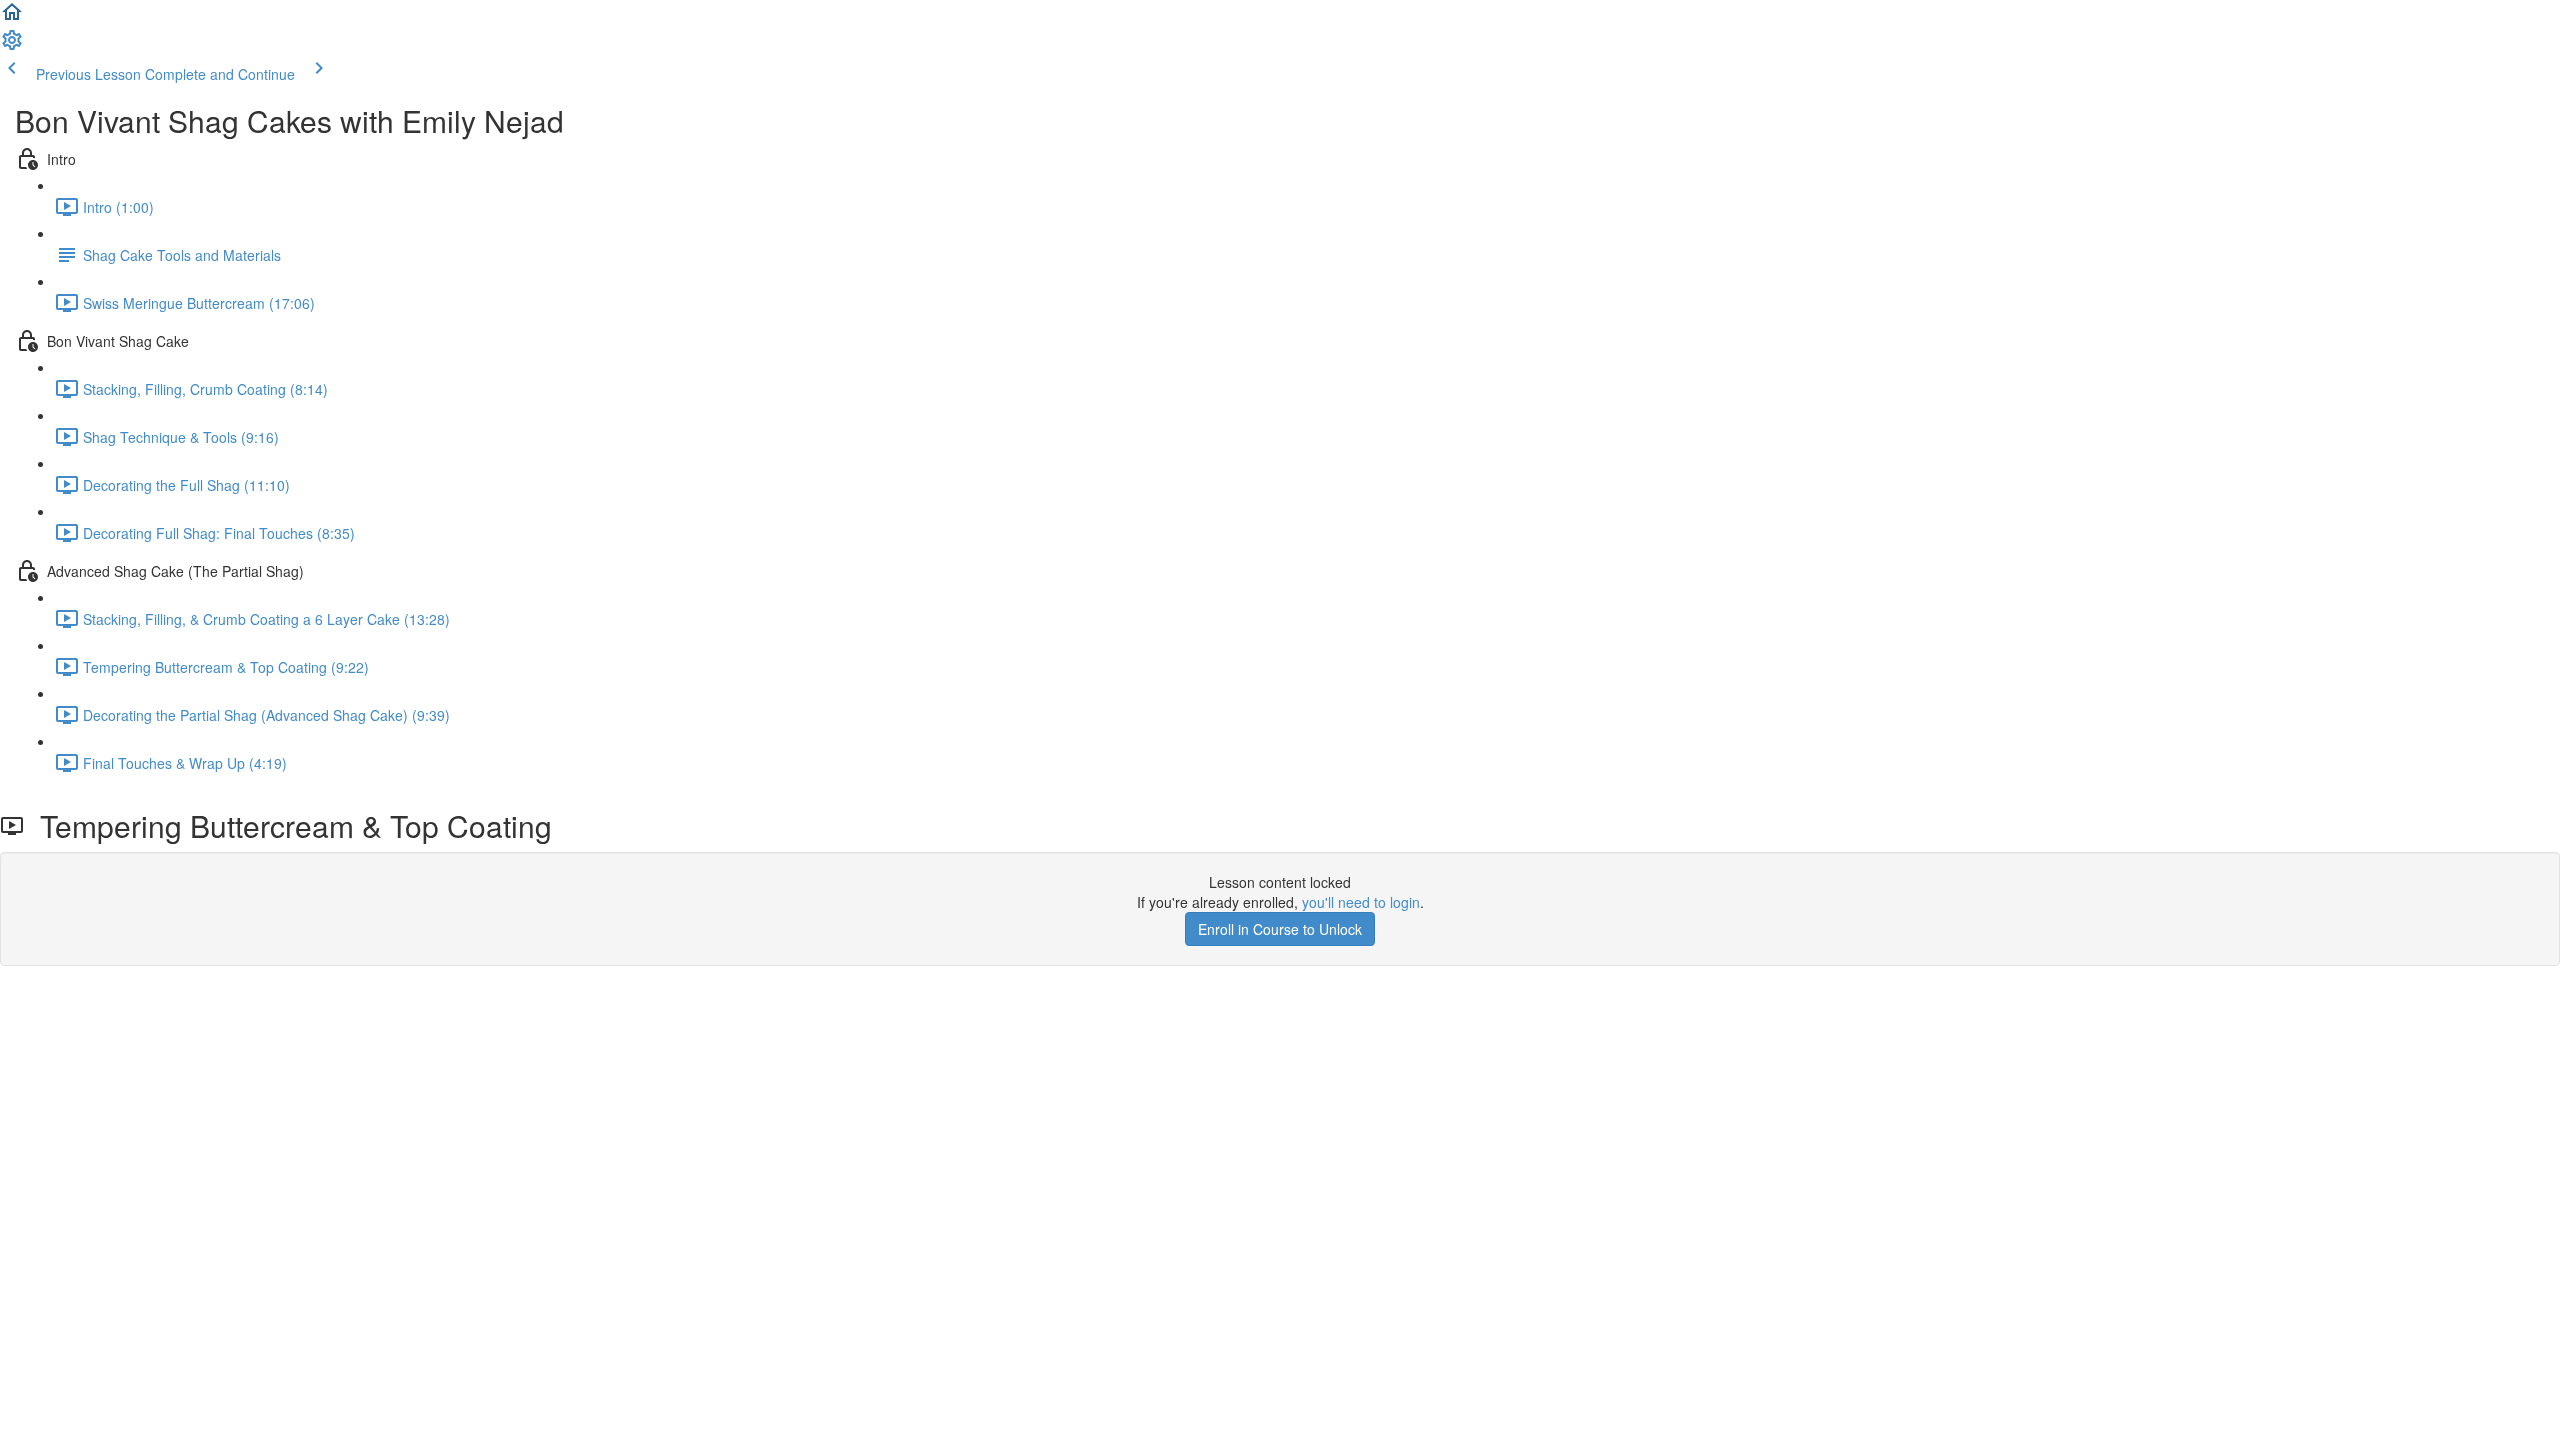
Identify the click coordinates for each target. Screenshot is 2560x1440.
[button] (12, 18)
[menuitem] (12, 46)
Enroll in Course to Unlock (1280, 929)
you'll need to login (1361, 902)
